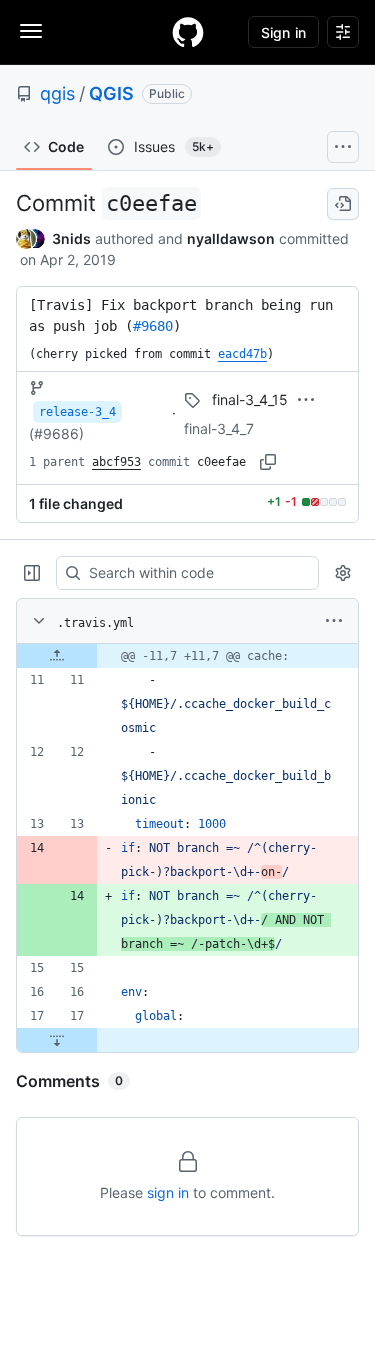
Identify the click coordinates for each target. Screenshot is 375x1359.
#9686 (56, 433)
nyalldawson (231, 238)
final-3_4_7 (219, 428)
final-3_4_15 (250, 399)
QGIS (111, 93)
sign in (168, 1192)
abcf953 (116, 462)
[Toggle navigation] (31, 31)
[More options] (334, 621)
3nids (71, 238)
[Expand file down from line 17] (57, 1040)
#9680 (153, 326)
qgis (57, 93)
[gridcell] (187, 656)
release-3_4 (77, 412)
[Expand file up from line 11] (57, 656)
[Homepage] (188, 32)
